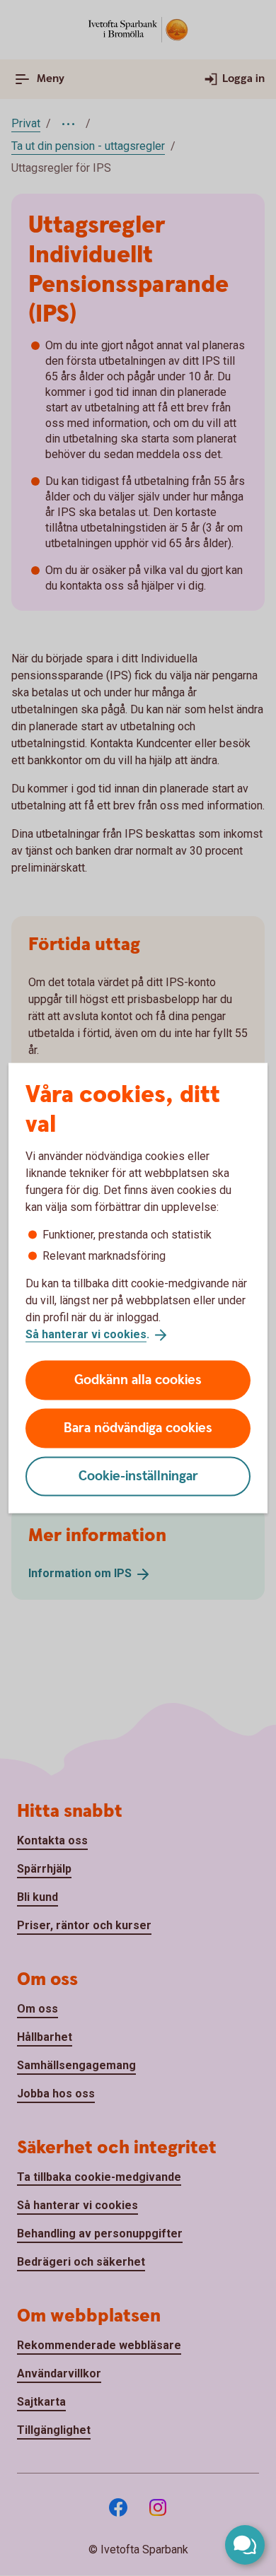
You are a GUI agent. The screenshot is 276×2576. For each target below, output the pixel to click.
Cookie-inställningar (138, 1476)
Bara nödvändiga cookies (138, 1428)
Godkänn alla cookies (138, 1380)
